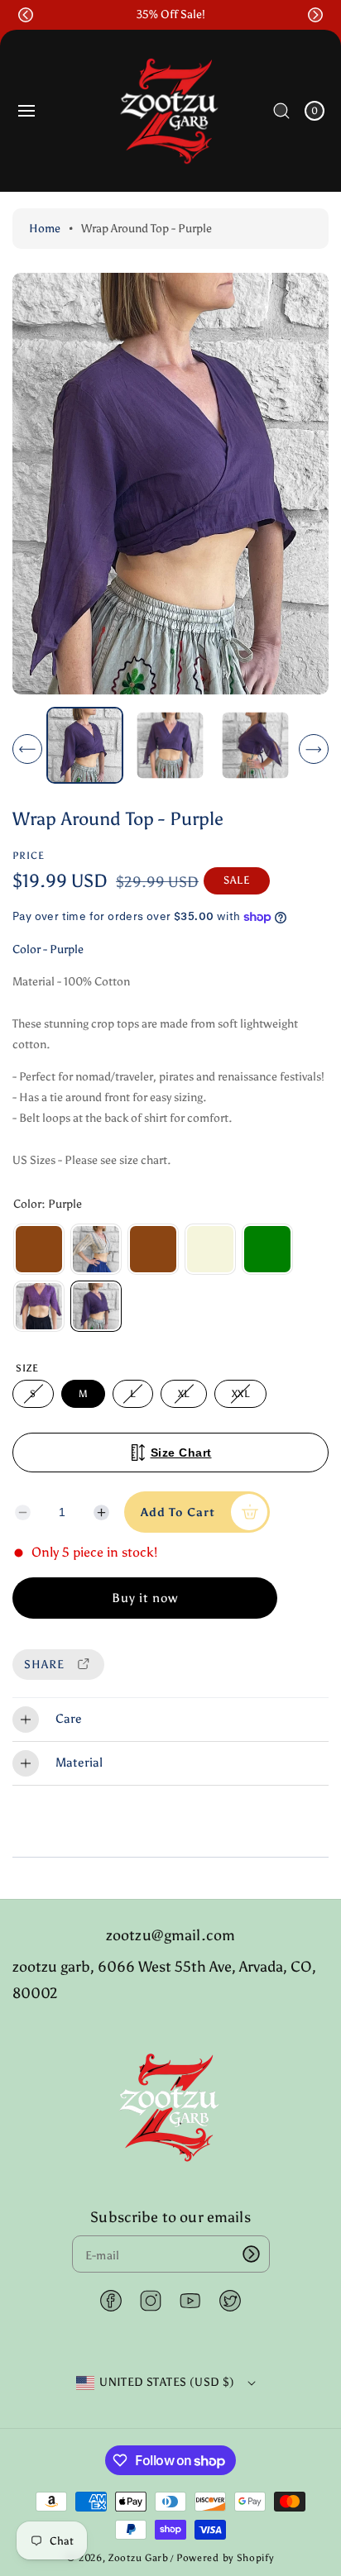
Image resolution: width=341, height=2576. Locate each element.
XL (187, 1398)
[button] (26, 15)
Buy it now (145, 1598)
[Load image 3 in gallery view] (256, 745)
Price (29, 856)
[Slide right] (314, 749)
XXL (243, 1398)
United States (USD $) (167, 2382)
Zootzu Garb (139, 2558)
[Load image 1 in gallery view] (85, 745)
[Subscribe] (252, 2254)
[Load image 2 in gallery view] (170, 745)
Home (45, 229)
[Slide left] (27, 749)
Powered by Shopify (225, 2558)
